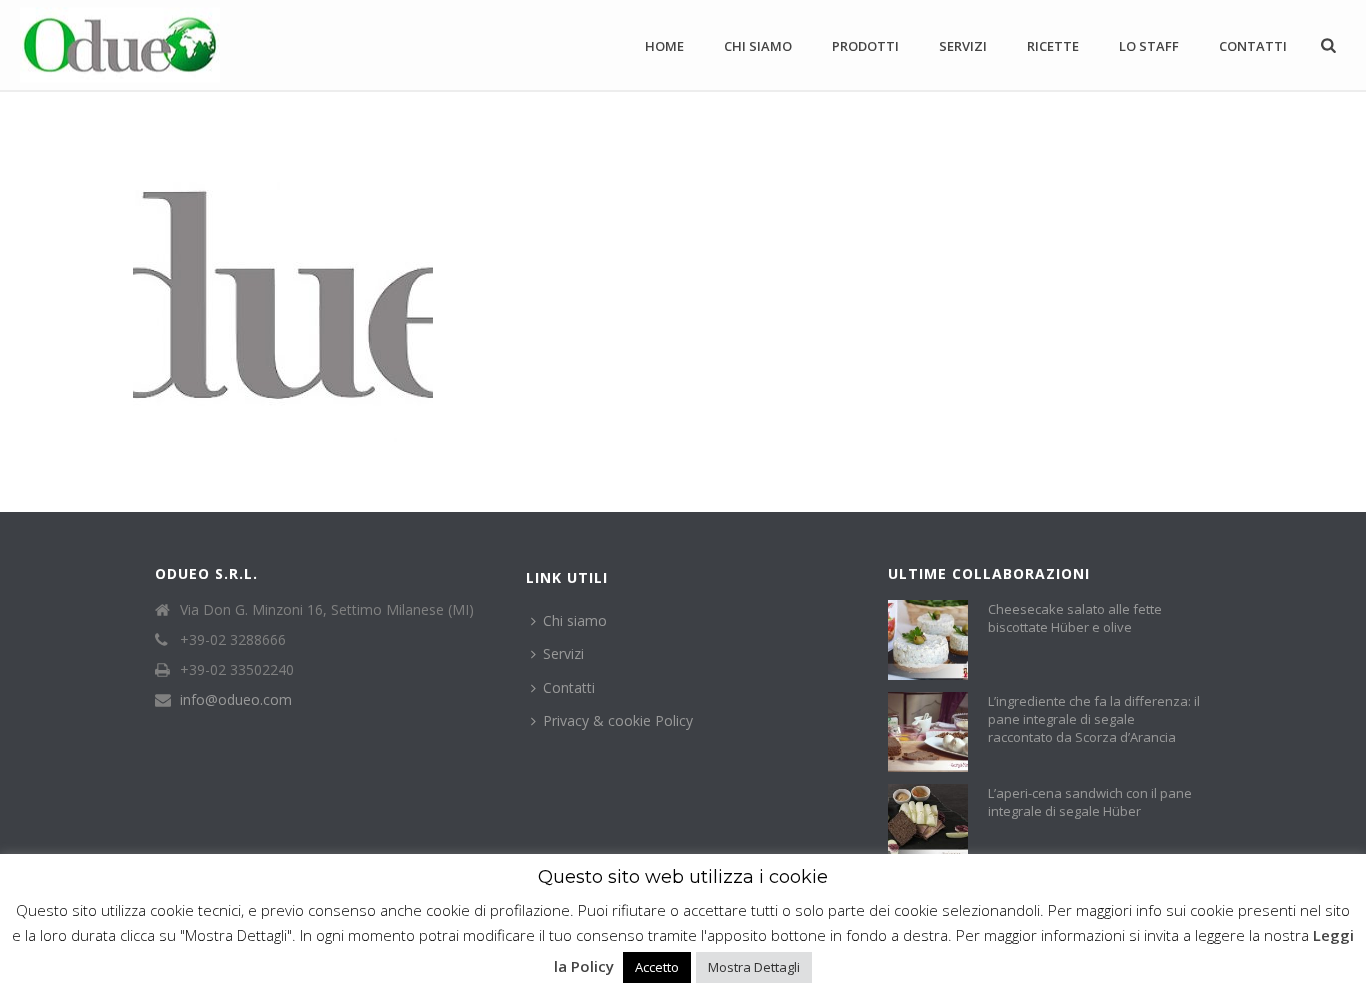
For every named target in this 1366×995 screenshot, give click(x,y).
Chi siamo (758, 46)
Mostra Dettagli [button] (754, 967)
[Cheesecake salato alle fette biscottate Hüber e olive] (928, 640)
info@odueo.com (236, 700)
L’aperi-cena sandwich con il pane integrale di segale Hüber (1090, 802)
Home (664, 46)
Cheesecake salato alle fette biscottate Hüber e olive (1075, 618)
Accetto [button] (657, 967)
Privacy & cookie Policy (618, 720)
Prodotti (865, 46)
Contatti (1253, 46)
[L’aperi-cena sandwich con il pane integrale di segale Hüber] (928, 824)
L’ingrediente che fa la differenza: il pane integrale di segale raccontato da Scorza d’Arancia (1094, 719)
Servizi (963, 46)
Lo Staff (1149, 46)
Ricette (1053, 46)
